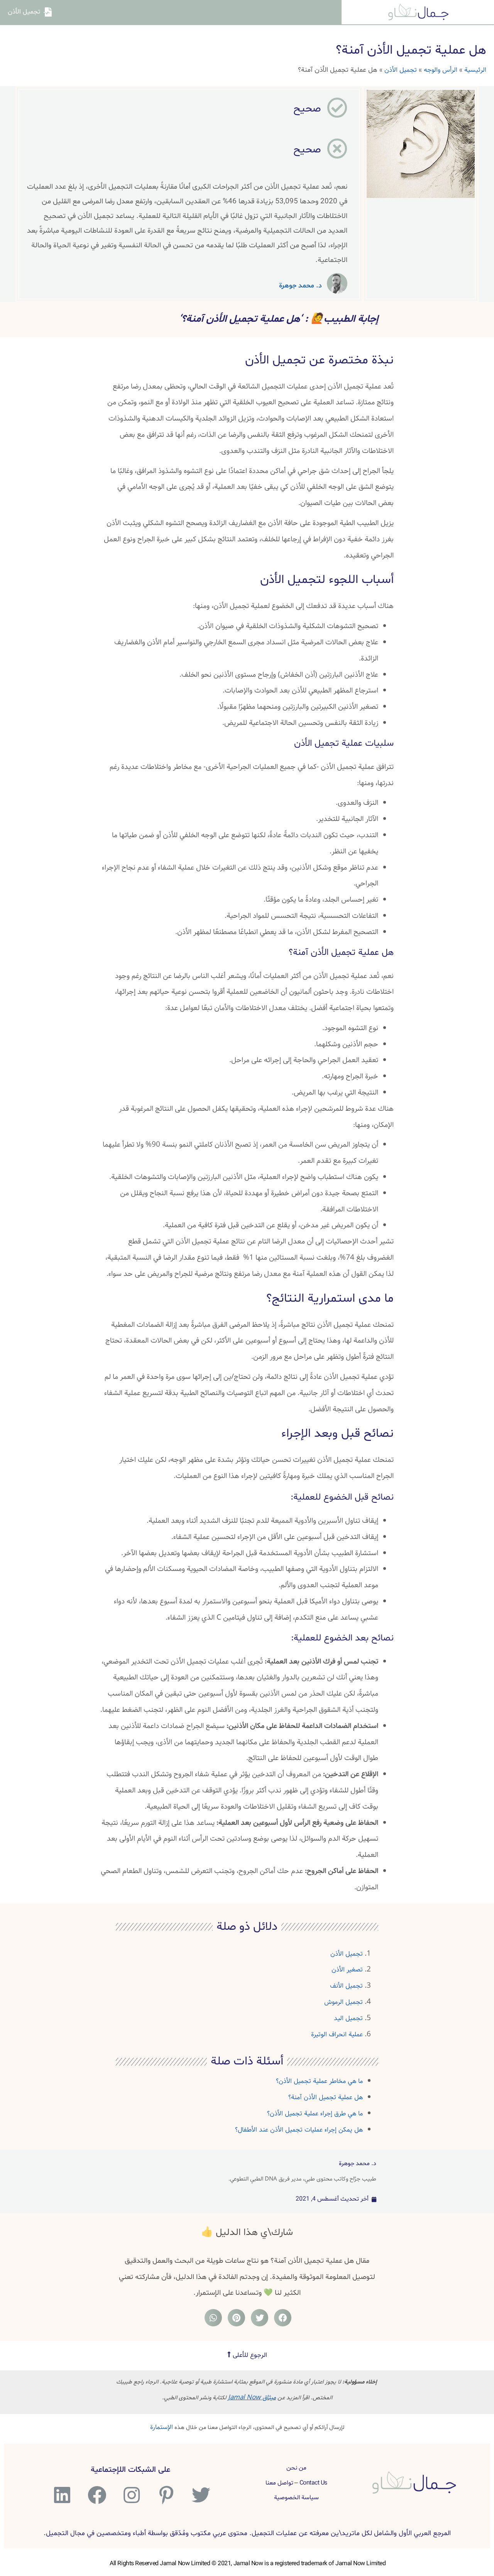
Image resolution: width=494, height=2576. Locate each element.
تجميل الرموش (343, 2002)
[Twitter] (200, 2495)
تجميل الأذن (401, 70)
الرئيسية (475, 70)
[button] (247, 2355)
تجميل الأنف (346, 1986)
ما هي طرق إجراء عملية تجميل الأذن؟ (315, 2114)
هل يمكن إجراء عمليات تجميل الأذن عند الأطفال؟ (299, 2130)
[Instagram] (131, 2495)
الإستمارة (162, 2427)
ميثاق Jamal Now (252, 2398)
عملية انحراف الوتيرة (337, 2035)
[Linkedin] (61, 2495)
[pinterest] (165, 2495)
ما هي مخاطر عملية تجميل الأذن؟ (319, 2081)
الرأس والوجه (441, 70)
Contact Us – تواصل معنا (296, 2483)
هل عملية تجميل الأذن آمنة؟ (326, 2097)
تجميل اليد (348, 2018)
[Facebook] (96, 2495)
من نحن (296, 2468)
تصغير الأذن (347, 1970)
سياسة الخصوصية (297, 2498)
